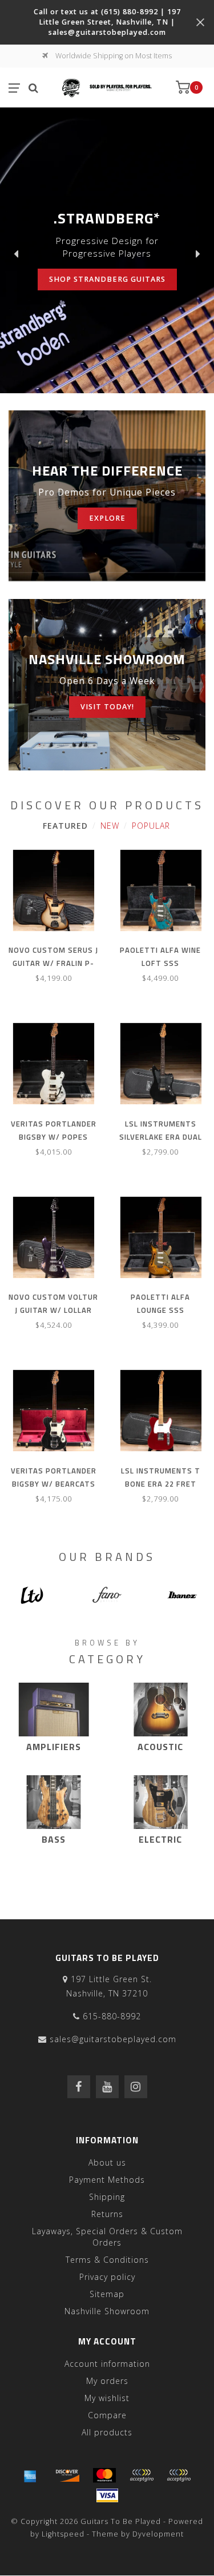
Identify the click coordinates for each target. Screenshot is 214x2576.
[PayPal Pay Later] (179, 2475)
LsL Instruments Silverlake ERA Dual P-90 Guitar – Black (161, 1137)
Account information (107, 2364)
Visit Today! (107, 707)
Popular (151, 826)
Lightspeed (63, 2534)
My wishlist (107, 2398)
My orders (107, 2381)
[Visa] (107, 2495)
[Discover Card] (67, 2475)
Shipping (107, 2197)
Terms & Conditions (107, 2260)
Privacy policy (107, 2277)
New (110, 826)
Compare (107, 2415)
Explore (107, 518)
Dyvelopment (158, 2534)
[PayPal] (142, 2475)
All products (107, 2432)
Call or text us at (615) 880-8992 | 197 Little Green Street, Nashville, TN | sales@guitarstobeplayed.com (107, 22)
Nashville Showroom (107, 2311)
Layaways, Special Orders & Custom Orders (107, 2237)
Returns (107, 2214)
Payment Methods (107, 2180)
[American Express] (30, 2475)
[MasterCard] (104, 2475)
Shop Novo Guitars (86, 273)
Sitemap (107, 2294)
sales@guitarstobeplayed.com (113, 2039)
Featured (65, 826)
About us (107, 2162)
